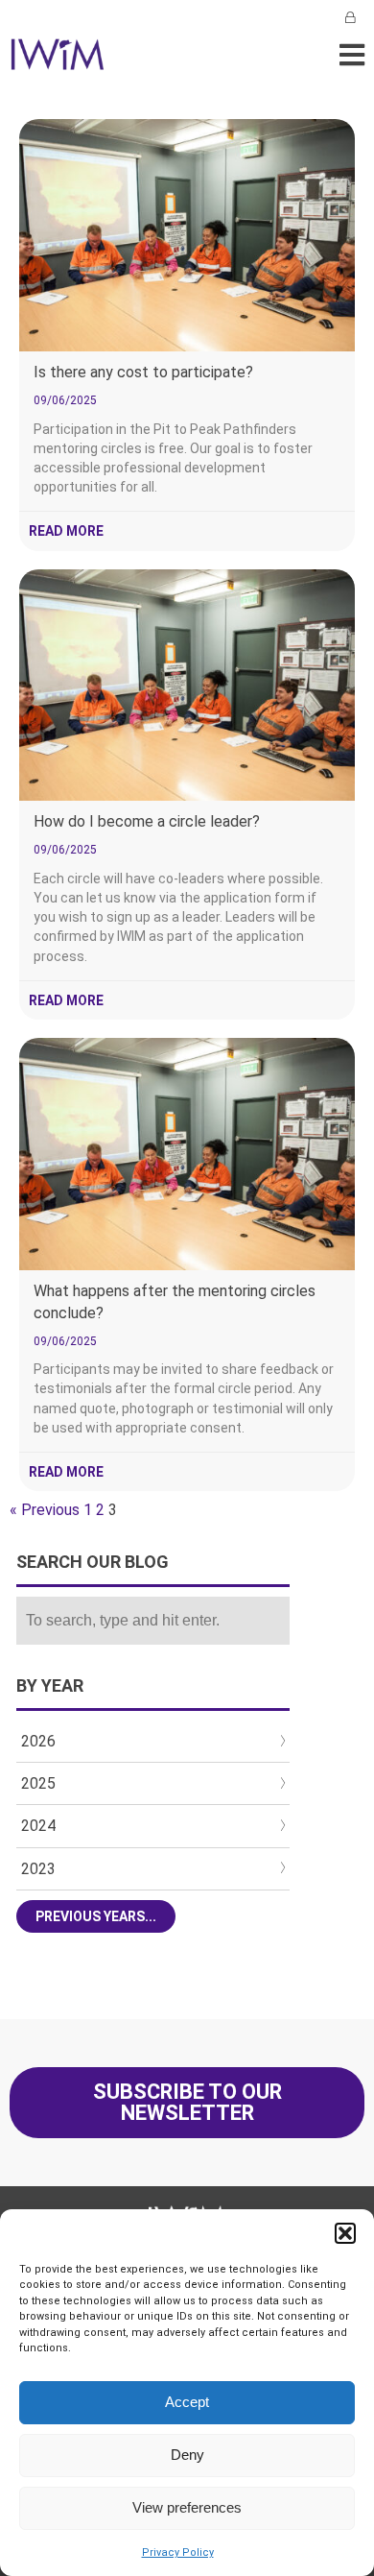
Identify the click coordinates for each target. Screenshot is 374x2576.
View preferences (187, 2507)
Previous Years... (96, 1916)
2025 (38, 1783)
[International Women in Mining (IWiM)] (58, 60)
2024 (38, 1826)
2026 (38, 1741)
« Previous (45, 1510)
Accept (187, 2402)
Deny (187, 2455)
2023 (38, 1869)
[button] (345, 2233)
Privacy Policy (178, 2552)
